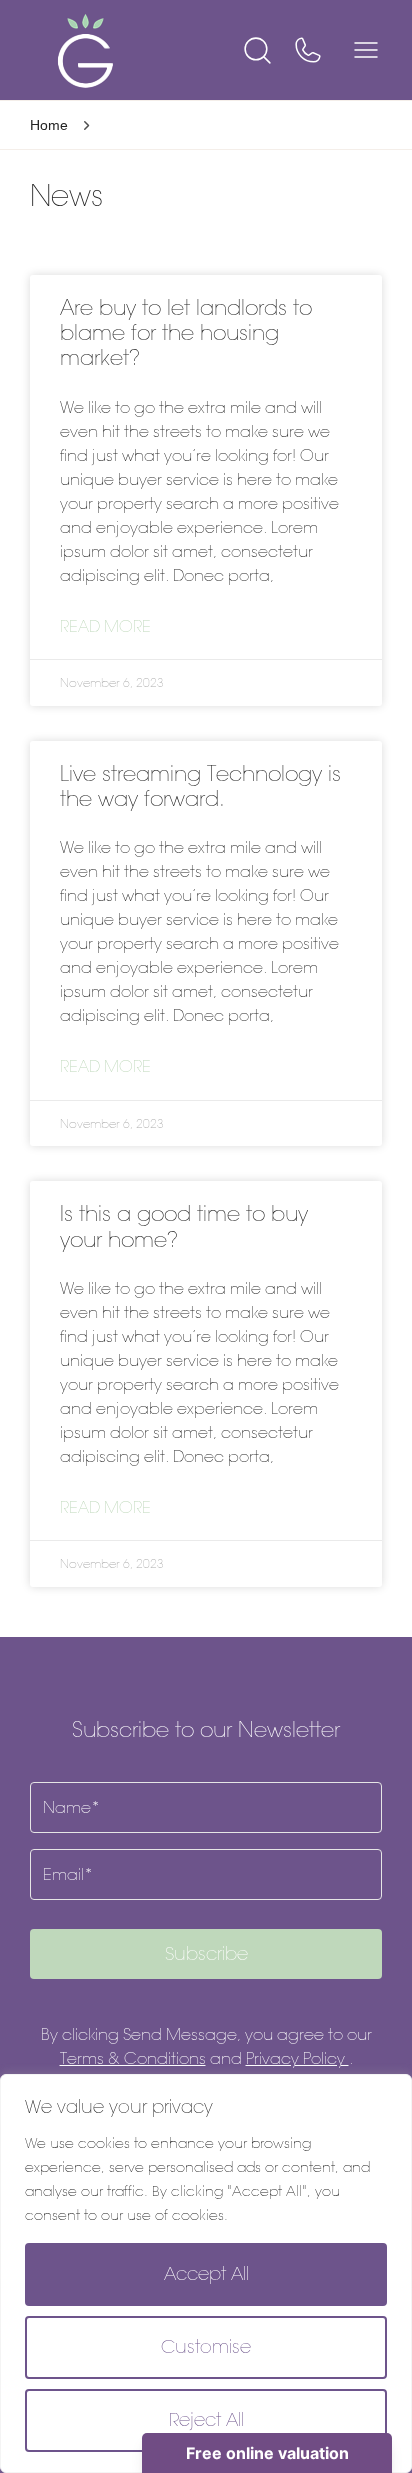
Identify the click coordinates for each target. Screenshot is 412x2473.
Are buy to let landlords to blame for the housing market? (186, 332)
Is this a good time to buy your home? (184, 1226)
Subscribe (206, 1954)
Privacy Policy (297, 2058)
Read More (105, 626)
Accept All (206, 2274)
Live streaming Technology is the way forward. (200, 786)
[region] (206, 2273)
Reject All (206, 2420)
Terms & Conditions (133, 2058)
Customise (206, 2347)
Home (49, 125)
